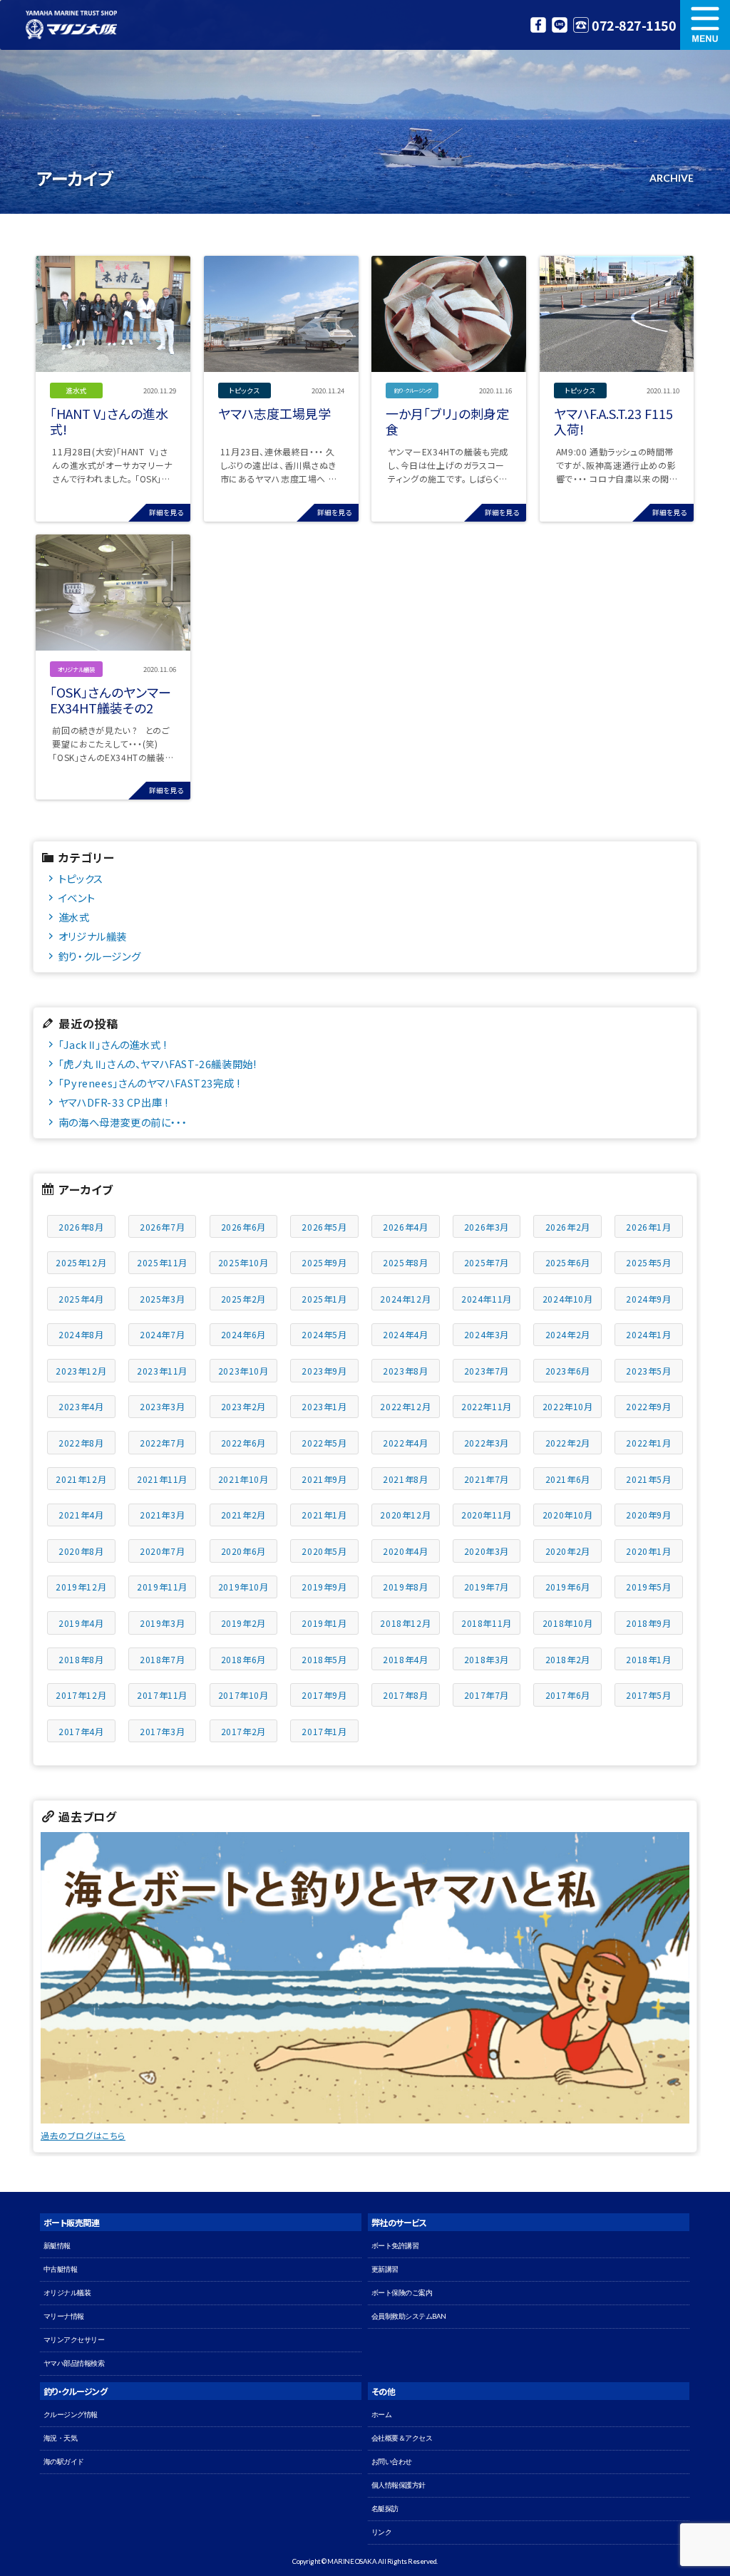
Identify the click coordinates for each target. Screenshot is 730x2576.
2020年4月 (405, 1551)
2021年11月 (162, 1479)
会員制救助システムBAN (409, 2316)
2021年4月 (81, 1515)
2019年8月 (405, 1587)
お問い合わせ (392, 2462)
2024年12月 (405, 1299)
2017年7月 (487, 1695)
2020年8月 (81, 1551)
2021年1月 (324, 1515)
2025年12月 (81, 1262)
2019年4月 (81, 1623)
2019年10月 (243, 1587)
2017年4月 (81, 1731)
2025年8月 (405, 1262)
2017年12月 (81, 1695)
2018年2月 (568, 1659)
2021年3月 (162, 1515)
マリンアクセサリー (74, 2340)
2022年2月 (568, 1443)
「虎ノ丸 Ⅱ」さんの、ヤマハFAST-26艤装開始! (158, 1064)
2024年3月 (487, 1334)
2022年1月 (648, 1443)
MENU (705, 25)
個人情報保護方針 (399, 2485)
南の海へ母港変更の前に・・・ (123, 1122)
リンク (382, 2532)
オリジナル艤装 (93, 936)
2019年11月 (162, 1587)
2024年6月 (243, 1334)
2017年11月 (162, 1695)
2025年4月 (81, 1299)
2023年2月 (243, 1406)
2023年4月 (81, 1406)
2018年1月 (648, 1659)
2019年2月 (243, 1623)
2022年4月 (405, 1443)
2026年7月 (162, 1227)
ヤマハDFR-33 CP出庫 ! (113, 1102)
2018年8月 (81, 1659)
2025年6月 (568, 1262)
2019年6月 (568, 1587)
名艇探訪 (385, 2509)
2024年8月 (81, 1334)
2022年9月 (648, 1406)
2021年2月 (243, 1515)
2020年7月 (162, 1551)
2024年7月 (162, 1334)
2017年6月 (568, 1695)
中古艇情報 (61, 2269)
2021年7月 (487, 1479)
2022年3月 (487, 1443)
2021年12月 (81, 1479)
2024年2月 (568, 1334)
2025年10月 (243, 1262)
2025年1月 (324, 1299)
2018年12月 (405, 1623)
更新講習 (385, 2269)
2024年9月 (648, 1299)
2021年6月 (568, 1479)
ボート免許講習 (395, 2246)
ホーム (382, 2415)
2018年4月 (405, 1659)
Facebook (538, 25)
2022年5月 (324, 1443)
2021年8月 (405, 1479)
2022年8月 (81, 1443)
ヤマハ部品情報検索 (74, 2363)
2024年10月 (568, 1299)
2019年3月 (162, 1623)
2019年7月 (487, 1587)
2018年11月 (487, 1623)
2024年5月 (324, 1334)
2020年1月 (648, 1551)
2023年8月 (405, 1371)
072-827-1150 (634, 25)
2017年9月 (324, 1695)
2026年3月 (487, 1227)
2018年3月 (487, 1659)
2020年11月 (487, 1515)
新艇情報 (57, 2246)
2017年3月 (162, 1731)
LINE (560, 25)
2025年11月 (162, 1262)
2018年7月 (162, 1659)
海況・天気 (61, 2438)
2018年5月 (324, 1659)
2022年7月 (162, 1443)
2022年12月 (405, 1406)
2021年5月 (648, 1479)
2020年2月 (568, 1551)
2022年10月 (568, 1406)
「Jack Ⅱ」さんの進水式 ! (113, 1044)
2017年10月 (243, 1695)
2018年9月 (648, 1623)
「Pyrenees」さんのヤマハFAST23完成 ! (149, 1083)
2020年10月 (568, 1515)
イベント (77, 898)
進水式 (74, 917)
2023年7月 (487, 1371)
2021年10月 (243, 1479)
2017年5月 (648, 1695)
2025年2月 (243, 1299)
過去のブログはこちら (83, 2135)
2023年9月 (324, 1371)
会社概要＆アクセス (402, 2438)
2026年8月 (81, 1227)
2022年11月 (487, 1406)
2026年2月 (568, 1227)
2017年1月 (324, 1731)
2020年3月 (487, 1551)
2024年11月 (487, 1299)
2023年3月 (162, 1406)
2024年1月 (648, 1334)
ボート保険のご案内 (402, 2293)
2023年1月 (324, 1406)
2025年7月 (487, 1262)
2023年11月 (162, 1371)
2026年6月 (243, 1227)
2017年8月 (405, 1695)
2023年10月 (243, 1371)
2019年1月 (324, 1623)
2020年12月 (405, 1515)
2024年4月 (405, 1334)
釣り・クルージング (99, 956)
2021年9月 (324, 1479)
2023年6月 (568, 1371)
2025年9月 (324, 1262)
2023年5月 (648, 1371)
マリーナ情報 (64, 2316)
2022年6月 (243, 1443)
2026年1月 (648, 1227)
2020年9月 (648, 1515)
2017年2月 (243, 1731)
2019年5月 (648, 1587)
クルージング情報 (71, 2415)
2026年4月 (405, 1227)
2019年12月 (81, 1587)
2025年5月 (648, 1262)
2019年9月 (324, 1587)
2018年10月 (568, 1623)
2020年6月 (243, 1551)
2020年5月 (324, 1551)
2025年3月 (162, 1299)
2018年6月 (243, 1659)
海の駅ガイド (64, 2462)
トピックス (81, 878)
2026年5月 (324, 1227)
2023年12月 (81, 1371)
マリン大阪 (71, 25)
